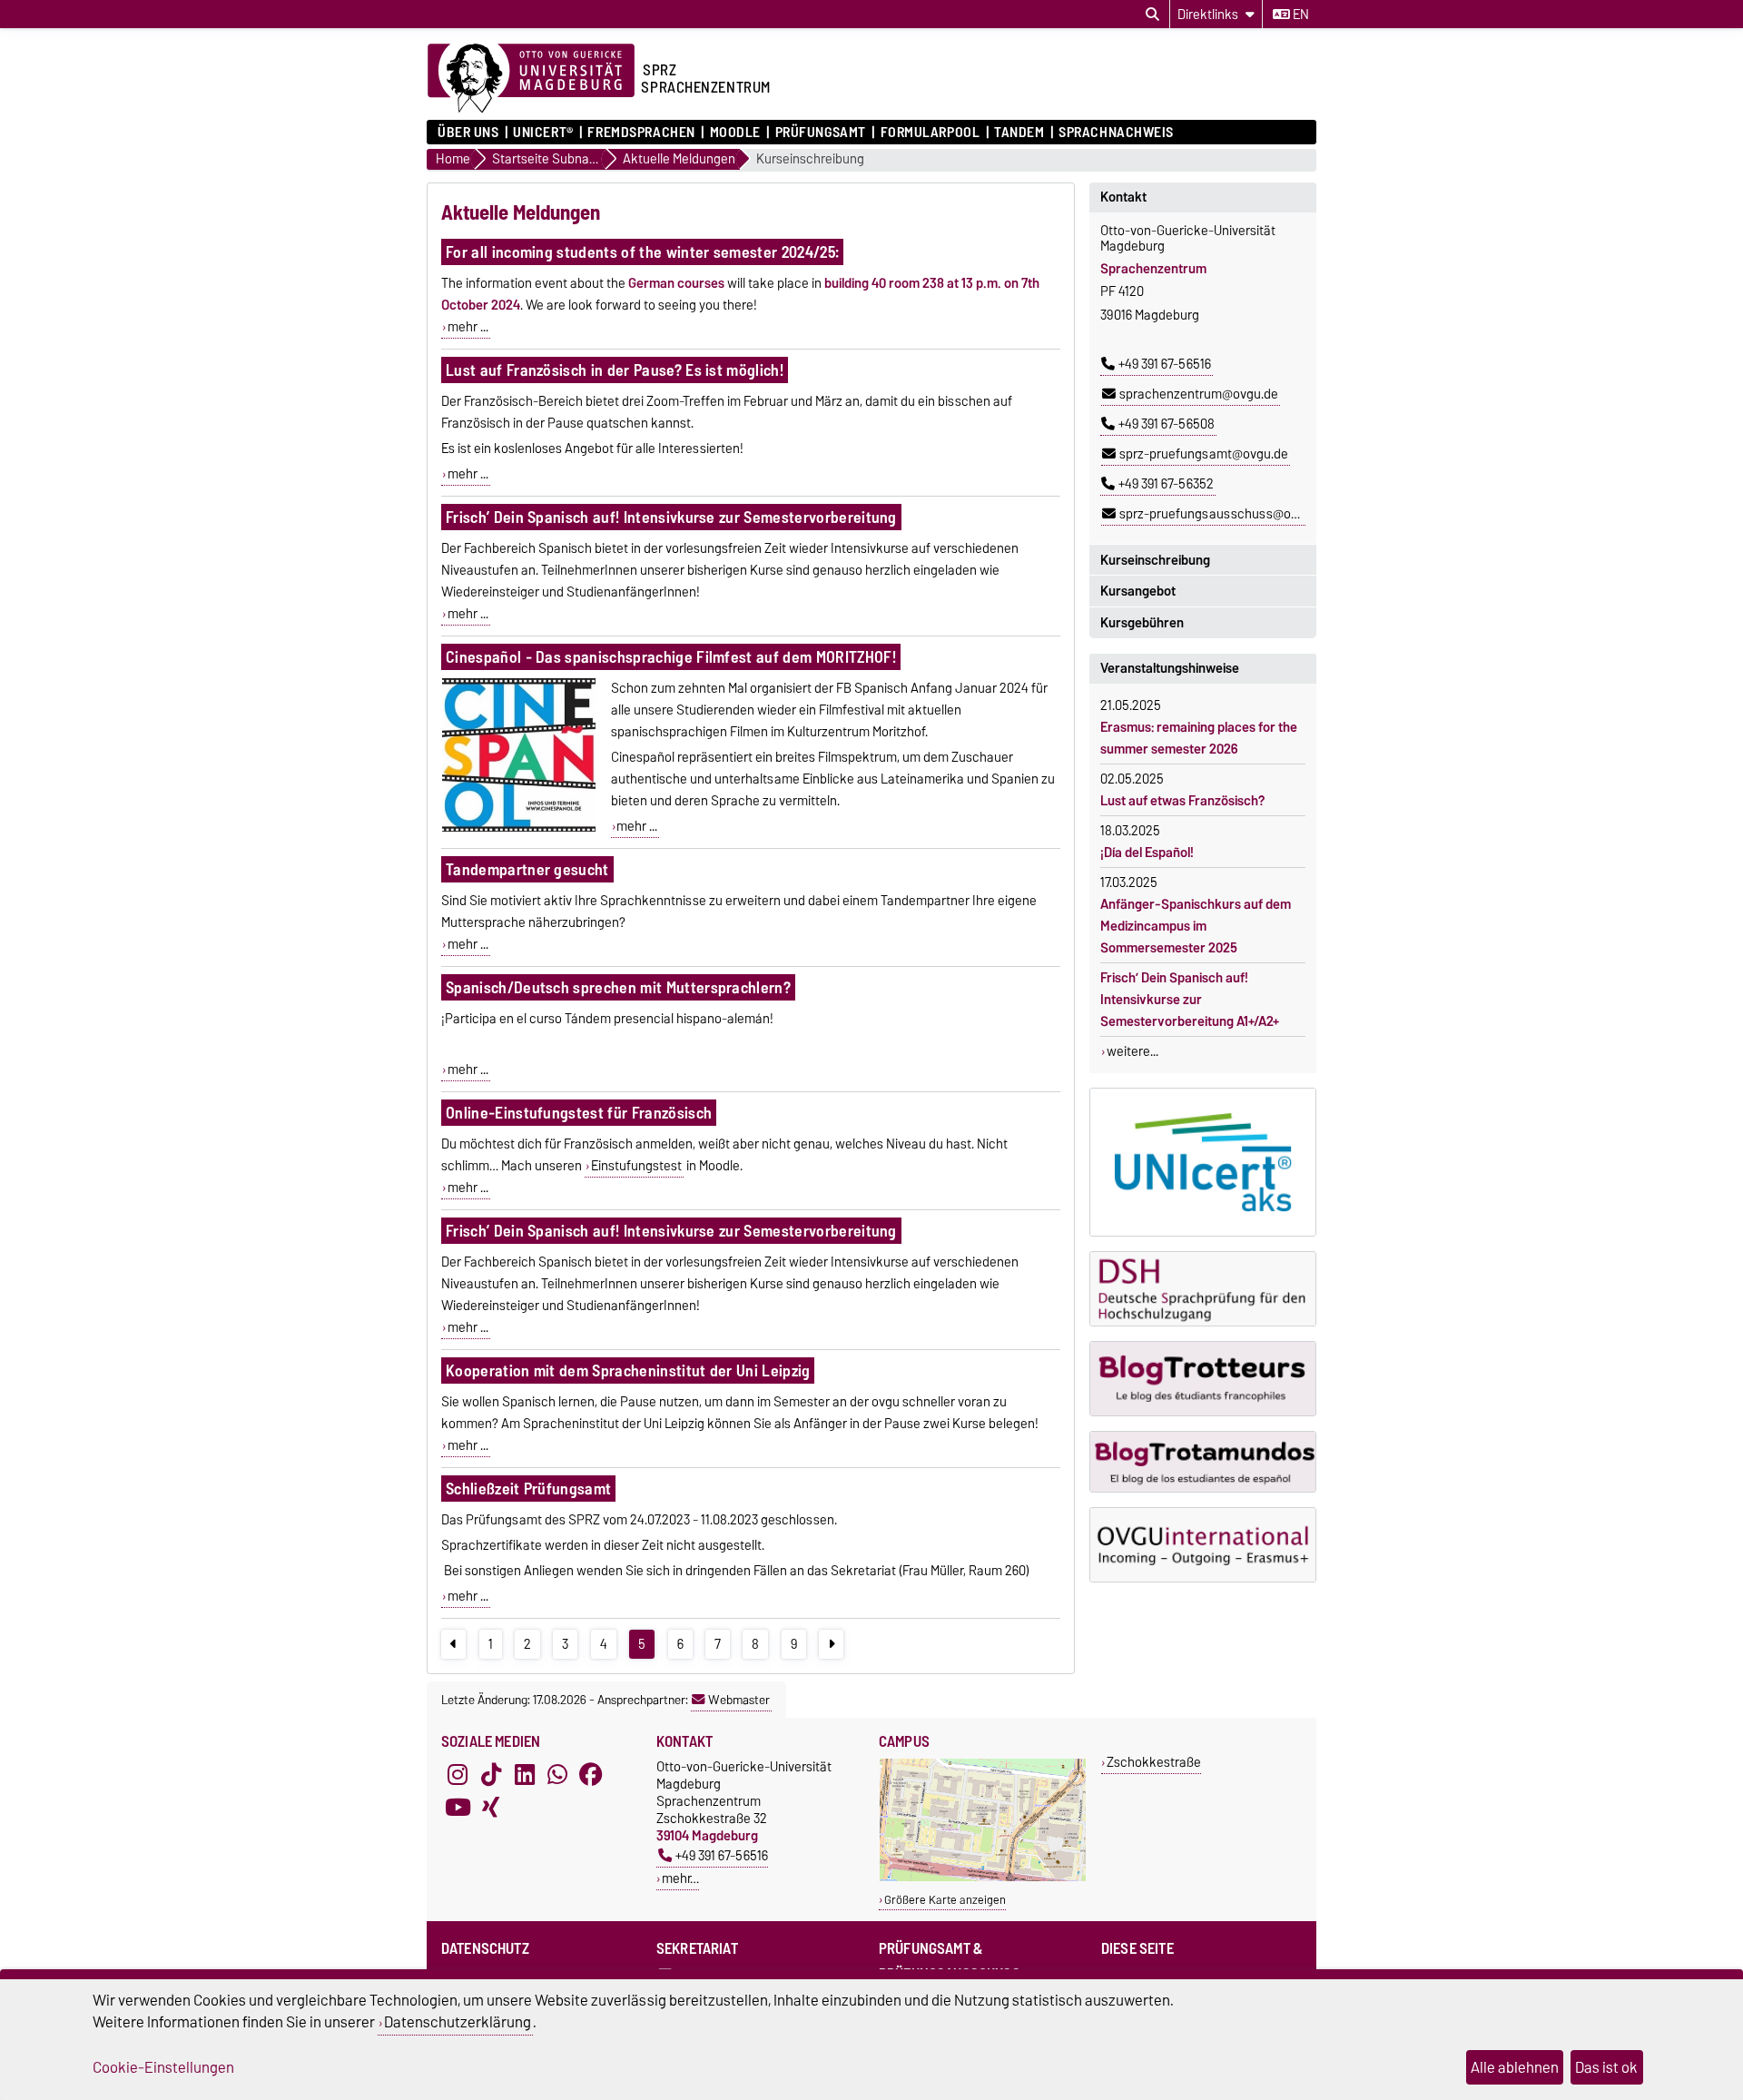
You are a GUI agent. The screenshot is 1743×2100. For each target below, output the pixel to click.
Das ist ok (1606, 2067)
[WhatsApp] (557, 1774)
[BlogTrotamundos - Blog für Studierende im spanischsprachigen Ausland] (1203, 1462)
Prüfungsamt (821, 133)
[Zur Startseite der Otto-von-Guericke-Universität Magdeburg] (531, 79)
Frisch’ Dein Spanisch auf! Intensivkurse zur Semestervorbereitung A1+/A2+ (1190, 1000)
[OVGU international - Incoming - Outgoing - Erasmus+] (1203, 1545)
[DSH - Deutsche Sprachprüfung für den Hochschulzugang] (1203, 1289)
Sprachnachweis (1116, 133)
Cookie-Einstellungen (163, 2067)
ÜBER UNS (468, 133)
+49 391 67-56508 (1167, 424)
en (1300, 15)
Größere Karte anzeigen (945, 1900)
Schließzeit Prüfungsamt (528, 1489)
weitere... (1132, 1051)
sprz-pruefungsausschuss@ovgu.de (1224, 514)
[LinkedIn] (525, 1774)
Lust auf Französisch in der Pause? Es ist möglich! (615, 370)
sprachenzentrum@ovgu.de (1199, 394)
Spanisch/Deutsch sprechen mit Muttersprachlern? (618, 987)
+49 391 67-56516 (1165, 364)
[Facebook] (591, 1774)
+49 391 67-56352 (1166, 484)
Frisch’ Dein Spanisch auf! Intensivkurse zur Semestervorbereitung (671, 517)
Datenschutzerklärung (458, 2022)
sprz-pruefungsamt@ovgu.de (1204, 454)
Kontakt (1123, 197)
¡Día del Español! (1147, 853)
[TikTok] (491, 1774)
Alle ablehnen (1515, 2067)
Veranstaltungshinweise (1170, 668)
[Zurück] (453, 1644)
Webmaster (739, 1700)
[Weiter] (831, 1644)
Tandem (1019, 133)
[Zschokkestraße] (983, 1877)
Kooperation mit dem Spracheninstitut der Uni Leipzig (628, 1370)
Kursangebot (1138, 591)
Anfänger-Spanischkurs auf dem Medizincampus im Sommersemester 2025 (1196, 926)
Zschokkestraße (1154, 1762)
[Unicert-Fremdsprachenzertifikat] (1203, 1162)
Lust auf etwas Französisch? (1182, 801)
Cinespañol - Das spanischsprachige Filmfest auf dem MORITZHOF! (671, 657)
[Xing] (491, 1807)
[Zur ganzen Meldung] (518, 828)
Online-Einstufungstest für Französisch (579, 1113)
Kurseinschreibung (810, 159)
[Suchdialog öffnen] (1152, 15)
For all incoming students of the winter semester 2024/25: (642, 252)
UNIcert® (543, 133)
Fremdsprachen (641, 133)
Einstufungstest (636, 1166)
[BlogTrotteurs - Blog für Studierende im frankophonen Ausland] (1203, 1379)
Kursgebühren (1142, 623)
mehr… (680, 1878)
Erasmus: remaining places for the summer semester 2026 (1199, 738)
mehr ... (468, 327)
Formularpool (930, 133)
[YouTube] (458, 1807)
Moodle (735, 133)
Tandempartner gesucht (527, 869)
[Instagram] (458, 1774)
